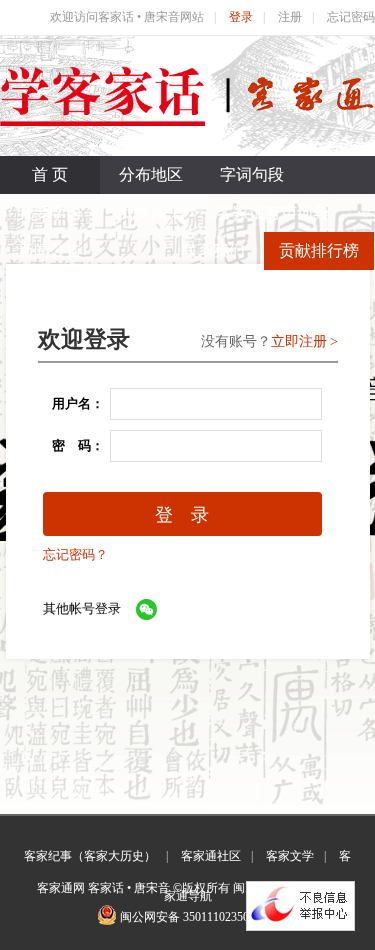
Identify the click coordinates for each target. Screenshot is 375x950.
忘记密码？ (75, 554)
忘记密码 (351, 17)
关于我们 (324, 288)
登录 (241, 17)
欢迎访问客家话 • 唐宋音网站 (127, 17)
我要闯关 (151, 212)
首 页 (50, 174)
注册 (290, 17)
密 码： (71, 445)
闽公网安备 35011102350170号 (199, 917)
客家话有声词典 (273, 212)
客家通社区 (211, 856)
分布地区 (151, 174)
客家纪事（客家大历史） (90, 856)
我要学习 (50, 212)
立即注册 (299, 341)
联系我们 (213, 250)
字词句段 (252, 174)
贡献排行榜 (319, 250)
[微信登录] (146, 609)
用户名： (71, 403)
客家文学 (290, 856)
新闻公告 (50, 250)
